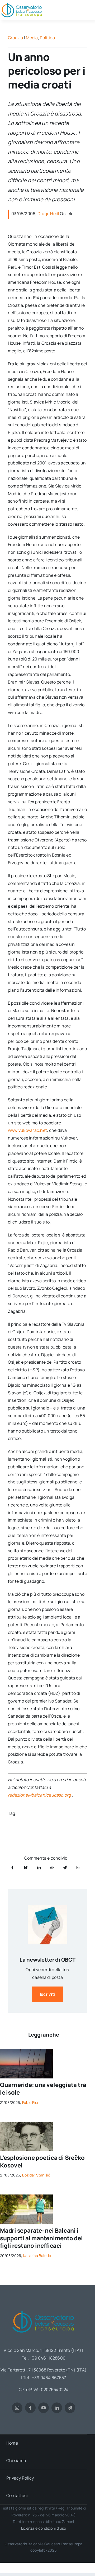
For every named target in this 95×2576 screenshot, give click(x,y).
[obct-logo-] (44, 2309)
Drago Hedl (48, 214)
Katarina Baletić (37, 2256)
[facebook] (30, 2408)
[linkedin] (57, 2408)
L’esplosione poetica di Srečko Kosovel (42, 2162)
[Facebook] (12, 1867)
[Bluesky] (26, 1867)
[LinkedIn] (39, 1867)
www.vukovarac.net (27, 1130)
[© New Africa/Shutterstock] (26, 2197)
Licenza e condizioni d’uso (44, 2528)
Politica (47, 38)
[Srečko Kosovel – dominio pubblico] (26, 2124)
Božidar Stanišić (36, 2175)
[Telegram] (65, 1867)
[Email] (78, 1867)
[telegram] (70, 2408)
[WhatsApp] (52, 1867)
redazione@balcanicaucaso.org (39, 1795)
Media (32, 38)
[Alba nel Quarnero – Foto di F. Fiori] (26, 2051)
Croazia (16, 38)
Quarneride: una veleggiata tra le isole (43, 2089)
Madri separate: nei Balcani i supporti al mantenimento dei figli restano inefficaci (41, 2238)
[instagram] (17, 2408)
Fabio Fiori (31, 2102)
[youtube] (44, 2408)
